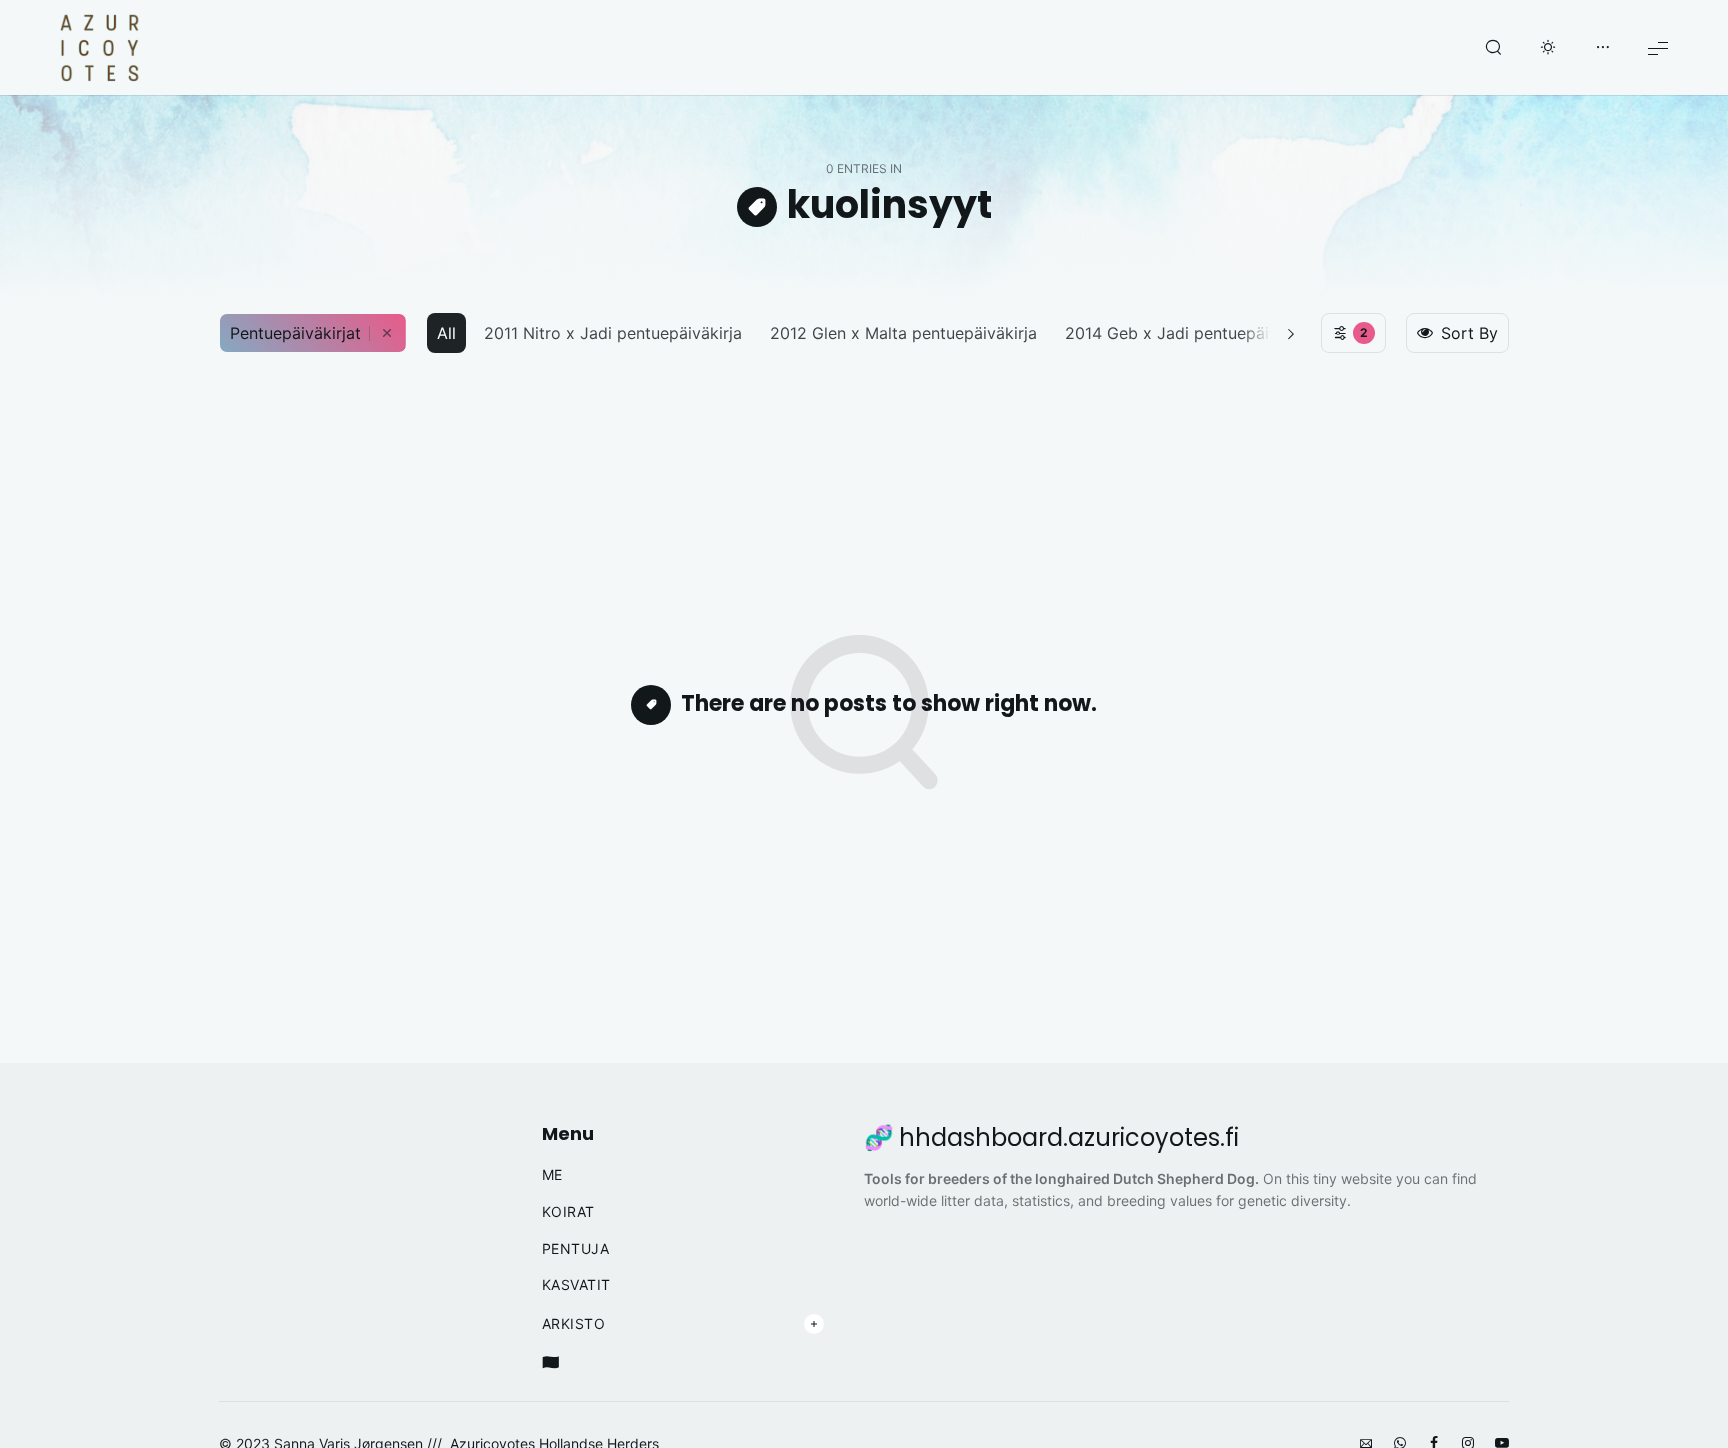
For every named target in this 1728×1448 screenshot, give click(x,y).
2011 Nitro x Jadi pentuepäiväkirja (613, 333)
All (446, 333)
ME (552, 1175)
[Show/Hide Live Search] (1493, 48)
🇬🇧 (551, 1362)
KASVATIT (576, 1285)
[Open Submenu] (814, 1324)
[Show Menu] (1658, 47)
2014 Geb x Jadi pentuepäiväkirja (1192, 333)
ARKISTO (574, 1324)
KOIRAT (568, 1212)
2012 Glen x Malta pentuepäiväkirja (903, 333)
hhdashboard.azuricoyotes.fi (1069, 1138)
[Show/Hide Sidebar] (1603, 48)
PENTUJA (576, 1249)
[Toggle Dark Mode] (1548, 48)
